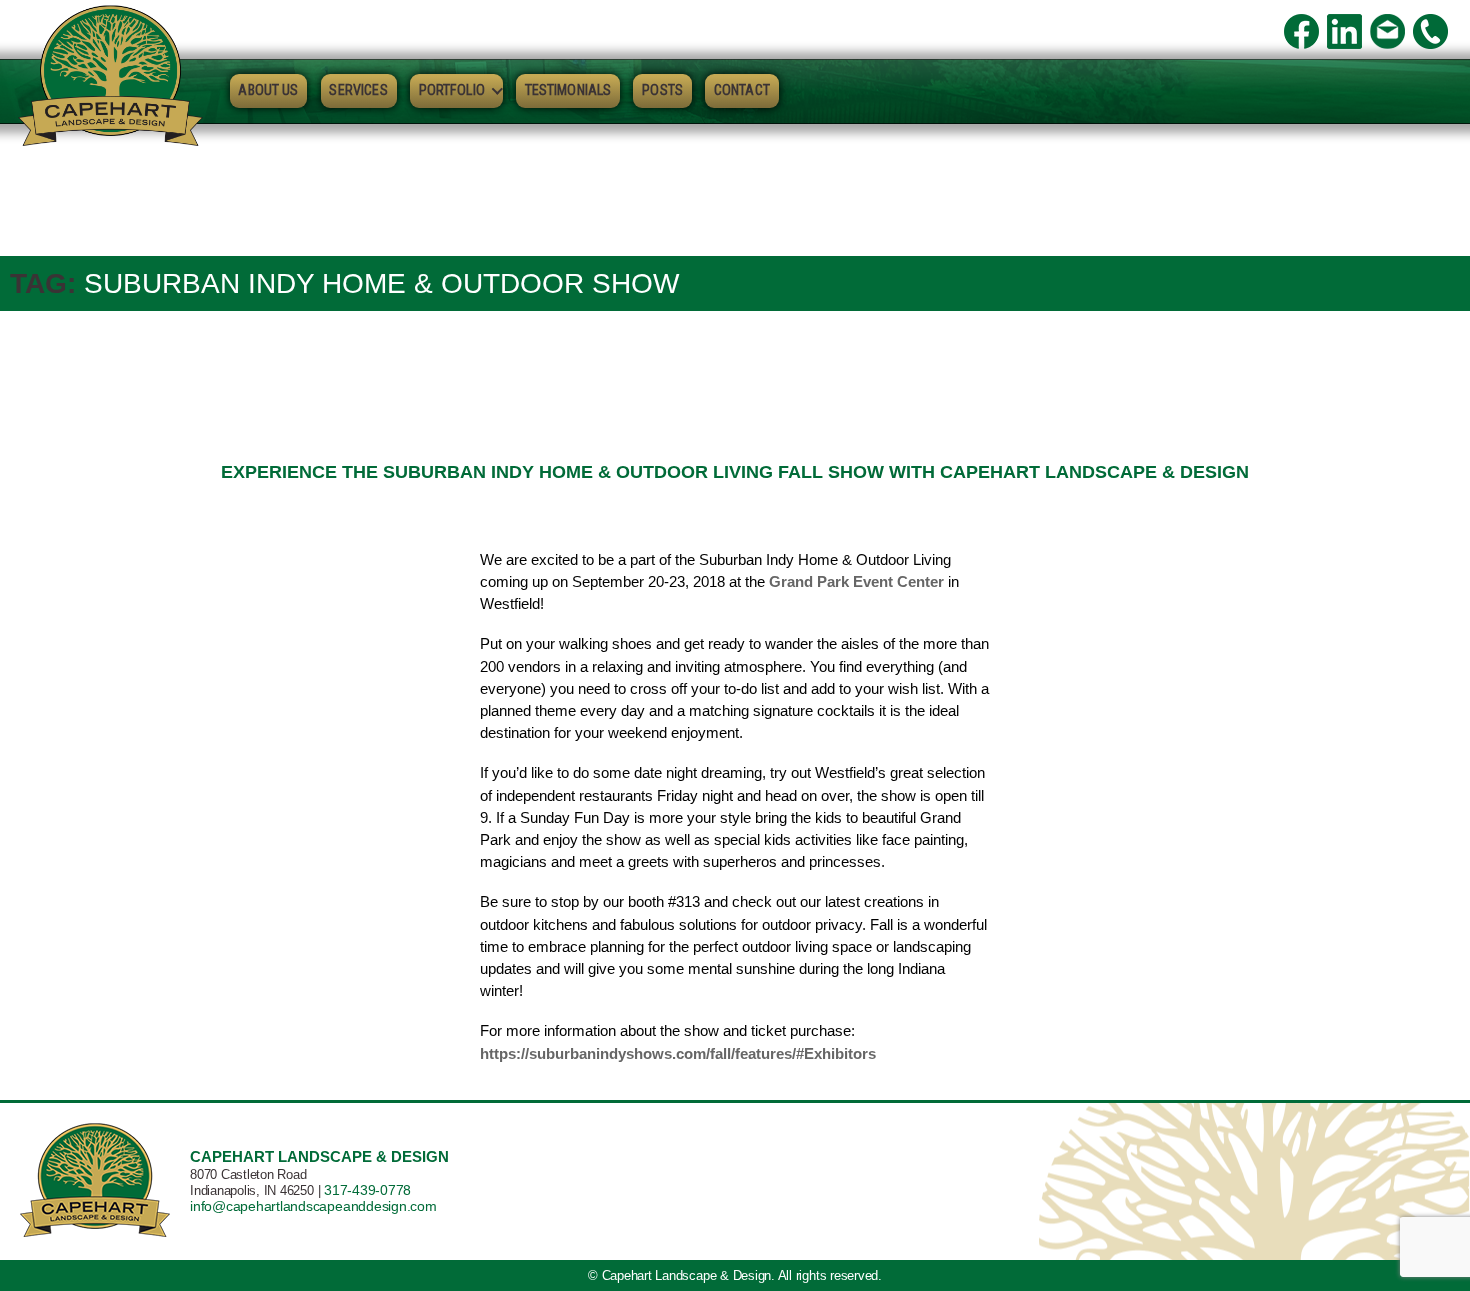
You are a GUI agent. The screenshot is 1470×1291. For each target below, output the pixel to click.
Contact (742, 90)
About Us (268, 90)
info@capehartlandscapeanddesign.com (313, 1206)
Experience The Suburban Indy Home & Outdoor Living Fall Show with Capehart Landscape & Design (735, 472)
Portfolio (452, 90)
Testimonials (568, 90)
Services (358, 90)
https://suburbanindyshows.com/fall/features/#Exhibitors (678, 1053)
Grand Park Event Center (856, 581)
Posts (662, 90)
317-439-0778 (367, 1190)
